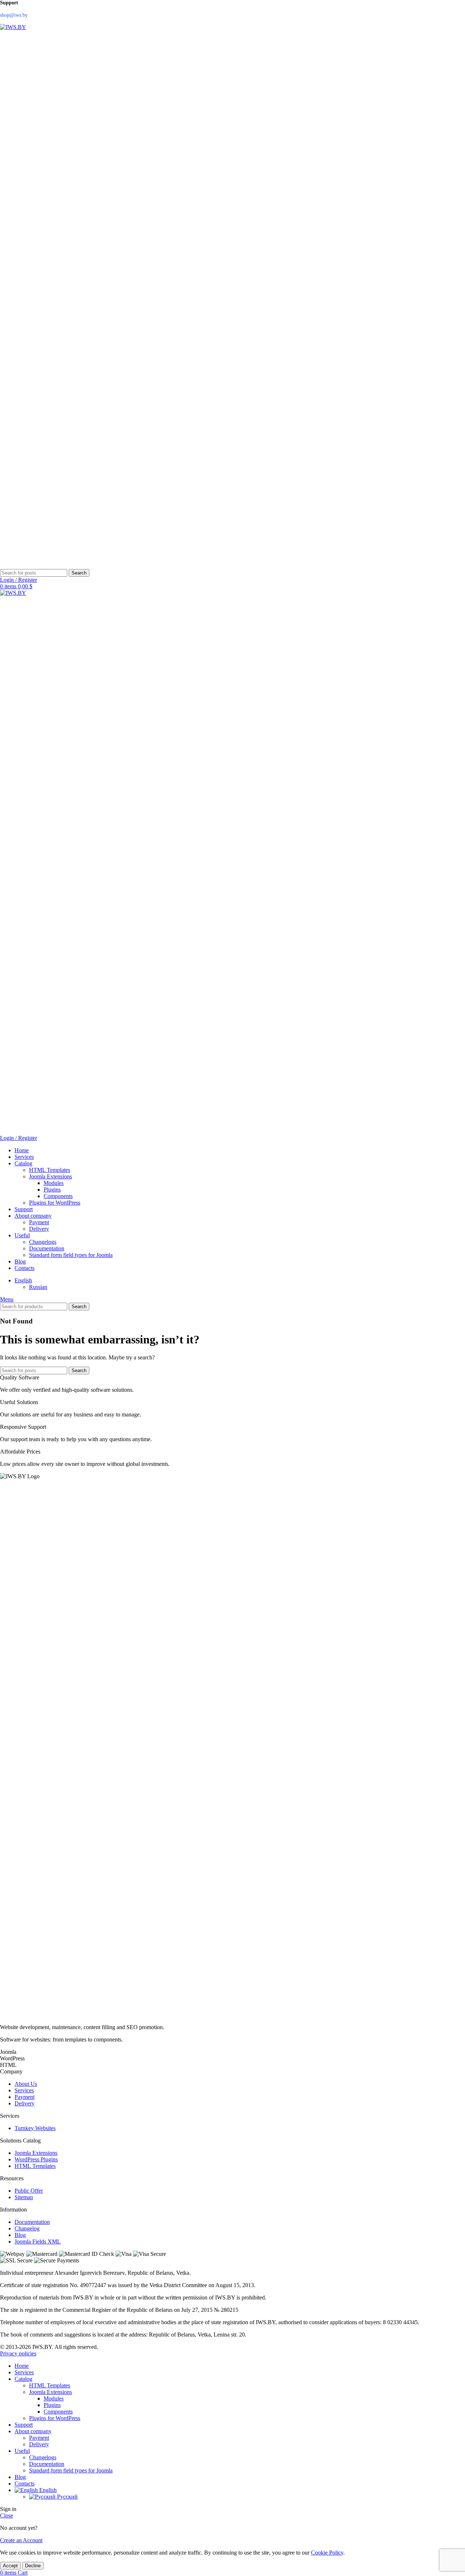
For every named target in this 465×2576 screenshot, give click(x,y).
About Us (26, 2084)
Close (7, 2515)
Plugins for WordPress (55, 1203)
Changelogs (43, 1242)
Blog (20, 2235)
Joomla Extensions (50, 1176)
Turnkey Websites (35, 2128)
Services (24, 2090)
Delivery (39, 1229)
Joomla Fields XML (38, 2242)
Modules (54, 1183)
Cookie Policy (327, 2553)
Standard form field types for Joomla (71, 1255)
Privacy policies (18, 2353)
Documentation (47, 1248)
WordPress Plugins (36, 2159)
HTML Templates (50, 1170)
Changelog (27, 2228)
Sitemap (24, 2197)
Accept (10, 2566)
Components (58, 1196)
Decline (33, 2566)
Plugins (52, 1190)
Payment (39, 1222)
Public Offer (29, 2191)
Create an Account (21, 2540)
